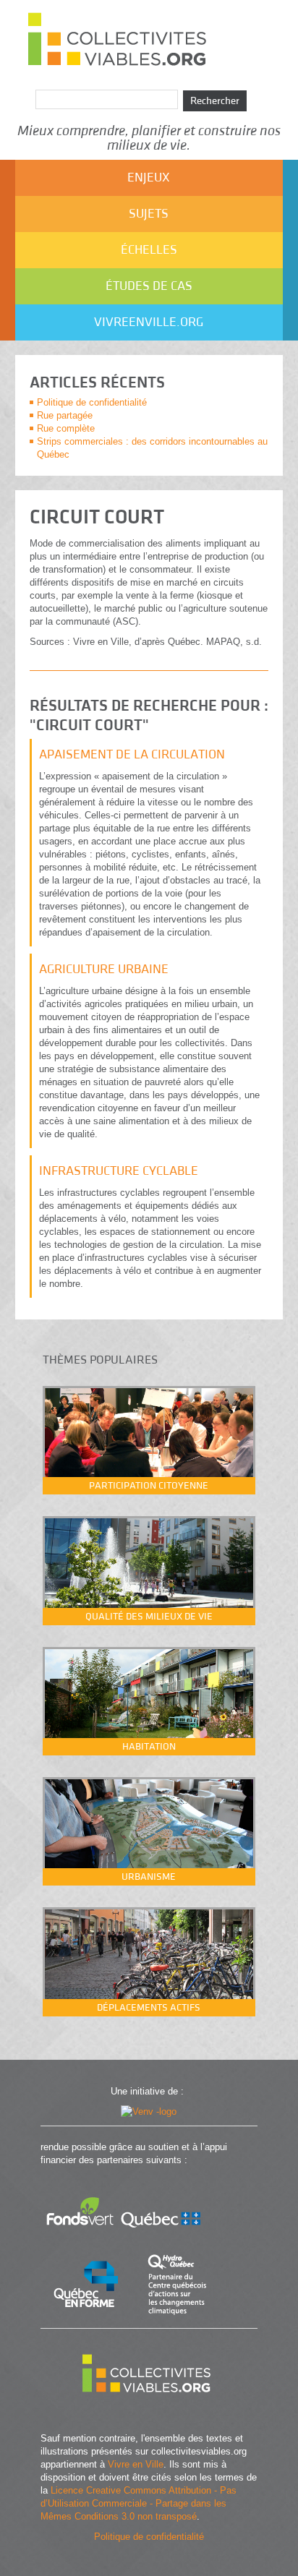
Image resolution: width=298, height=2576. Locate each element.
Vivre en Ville (136, 2464)
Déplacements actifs (149, 2008)
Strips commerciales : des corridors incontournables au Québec (152, 448)
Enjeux (149, 177)
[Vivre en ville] (149, 2111)
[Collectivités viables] (149, 2411)
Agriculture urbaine (104, 969)
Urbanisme (149, 1877)
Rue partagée (65, 415)
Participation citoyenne (149, 1486)
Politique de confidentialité (92, 402)
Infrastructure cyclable (119, 1171)
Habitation (149, 1747)
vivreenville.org (149, 322)
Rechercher (215, 101)
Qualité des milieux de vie (149, 1617)
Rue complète (66, 428)
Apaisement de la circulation (132, 754)
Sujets (149, 214)
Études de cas (149, 286)
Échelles (149, 250)
